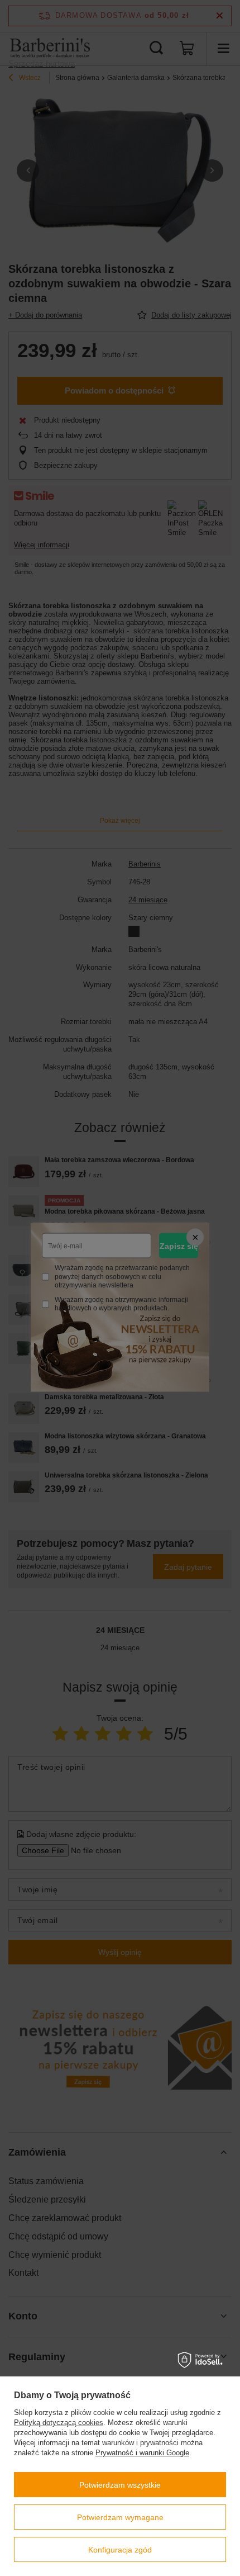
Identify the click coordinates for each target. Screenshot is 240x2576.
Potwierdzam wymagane (120, 2517)
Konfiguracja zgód (120, 2550)
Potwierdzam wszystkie (120, 2485)
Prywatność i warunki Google (142, 2453)
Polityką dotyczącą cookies (59, 2423)
